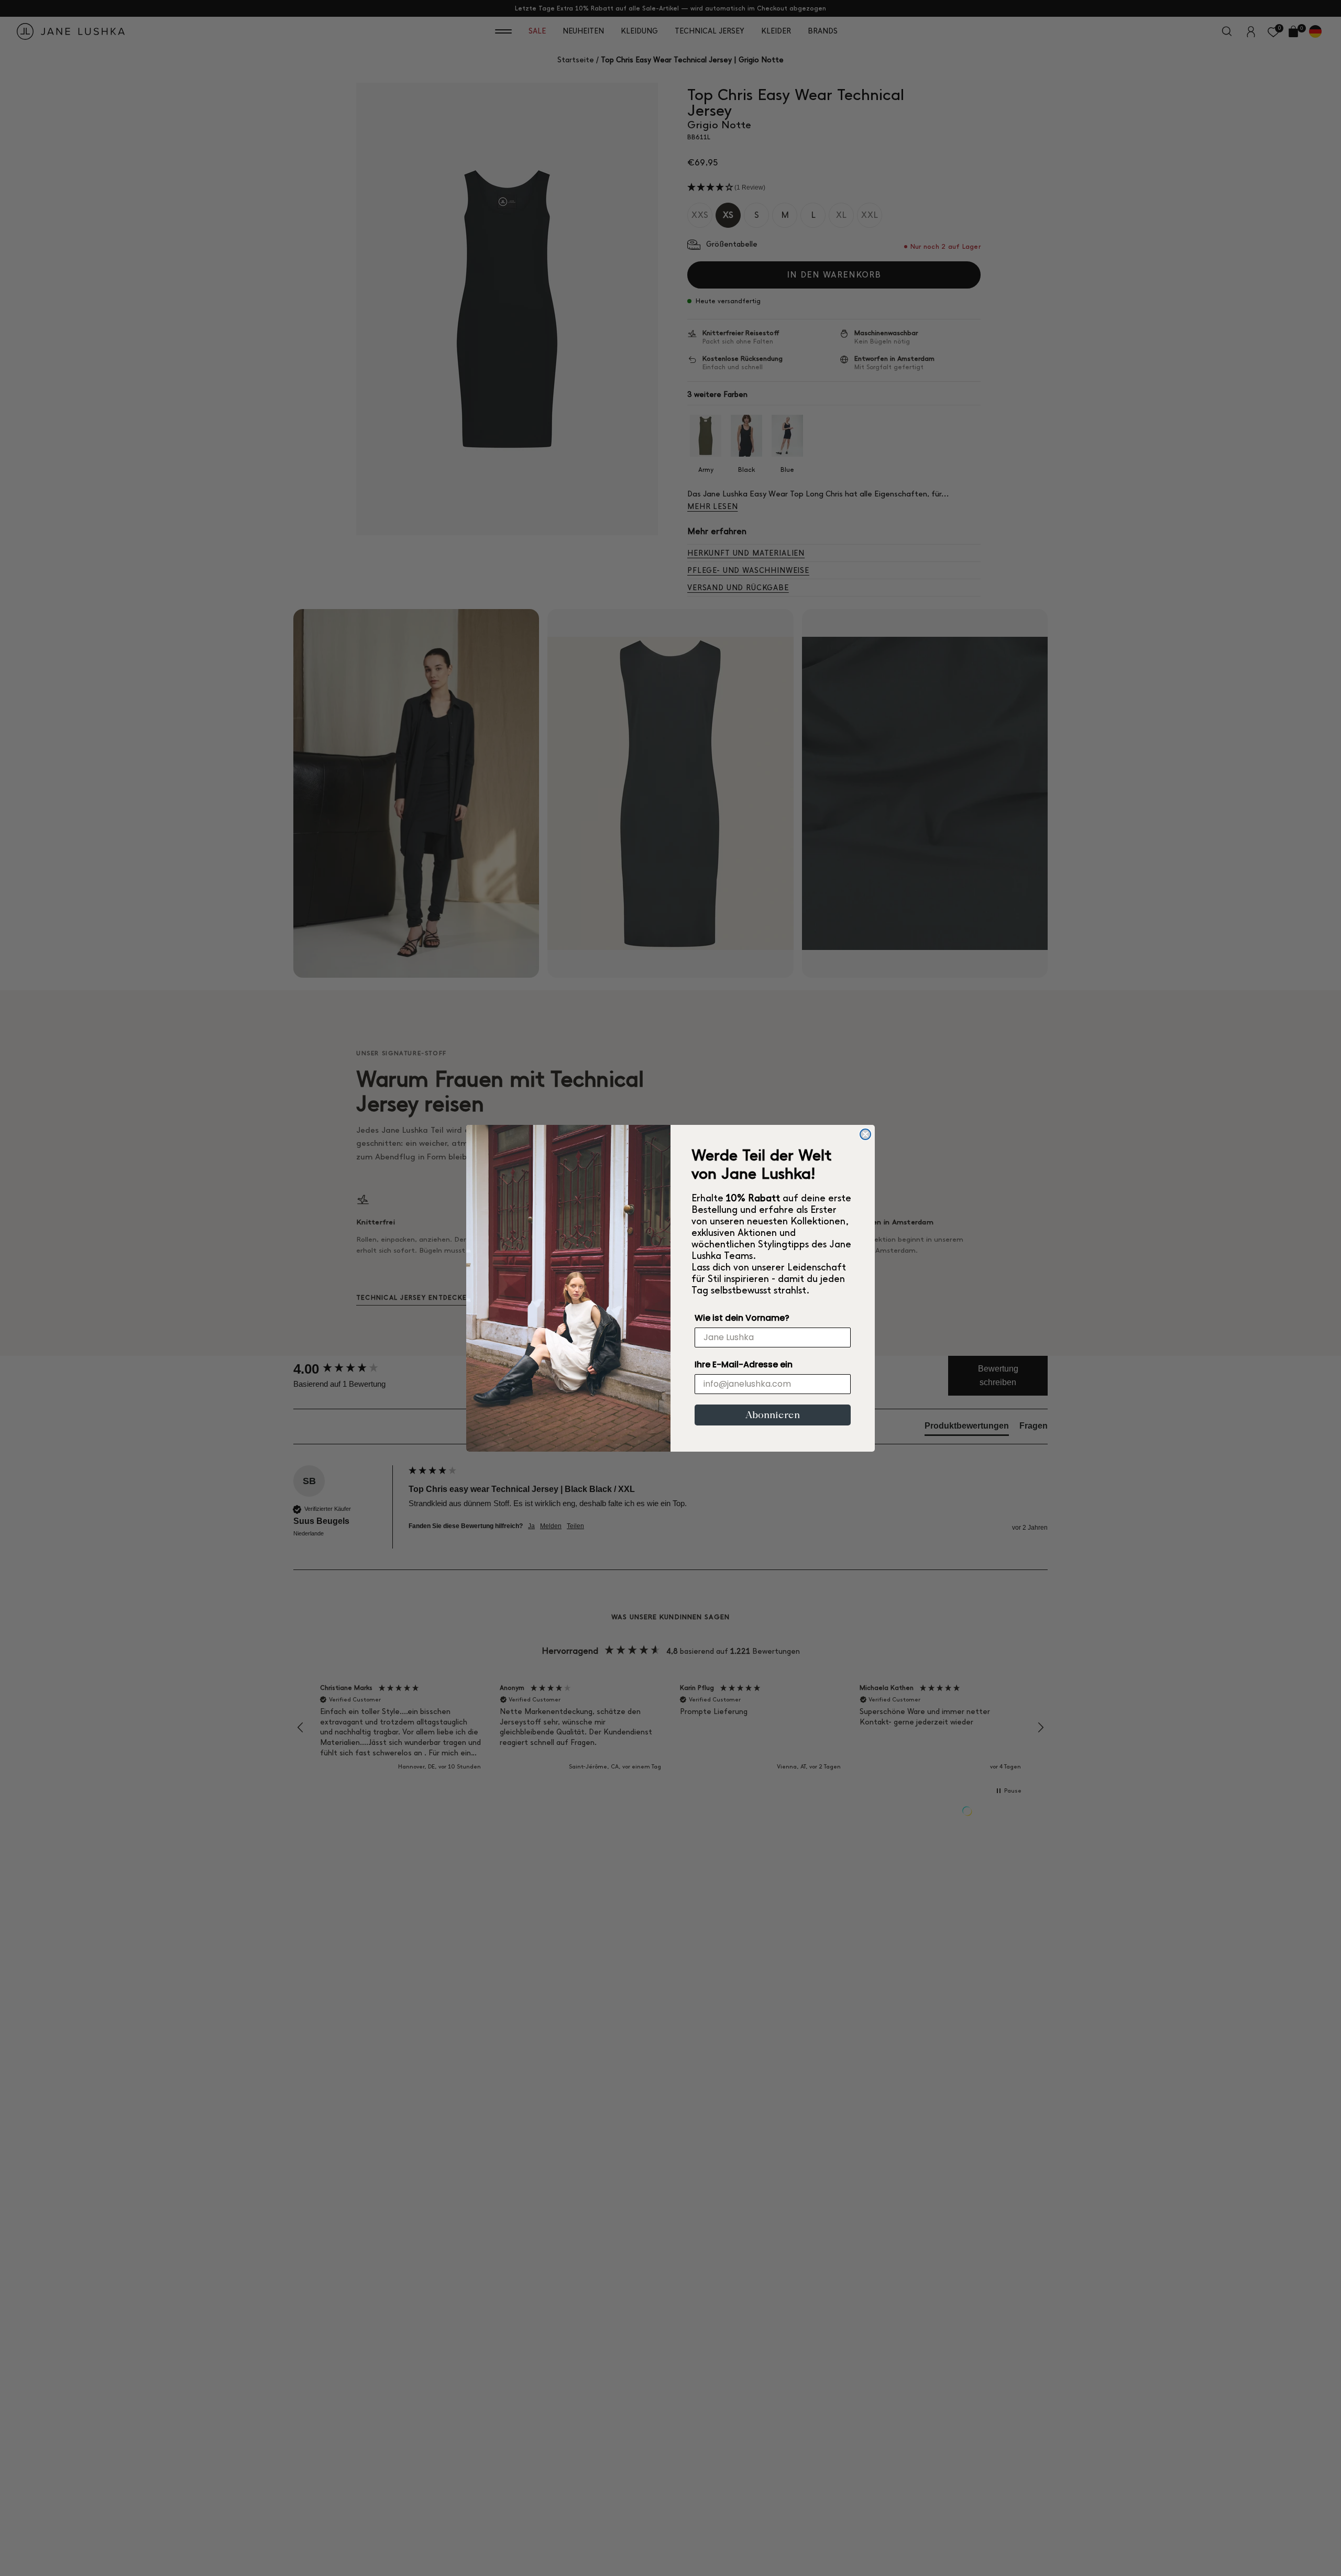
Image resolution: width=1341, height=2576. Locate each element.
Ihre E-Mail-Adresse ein (744, 1364)
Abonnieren (773, 1415)
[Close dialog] (865, 1134)
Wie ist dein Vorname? (742, 1318)
